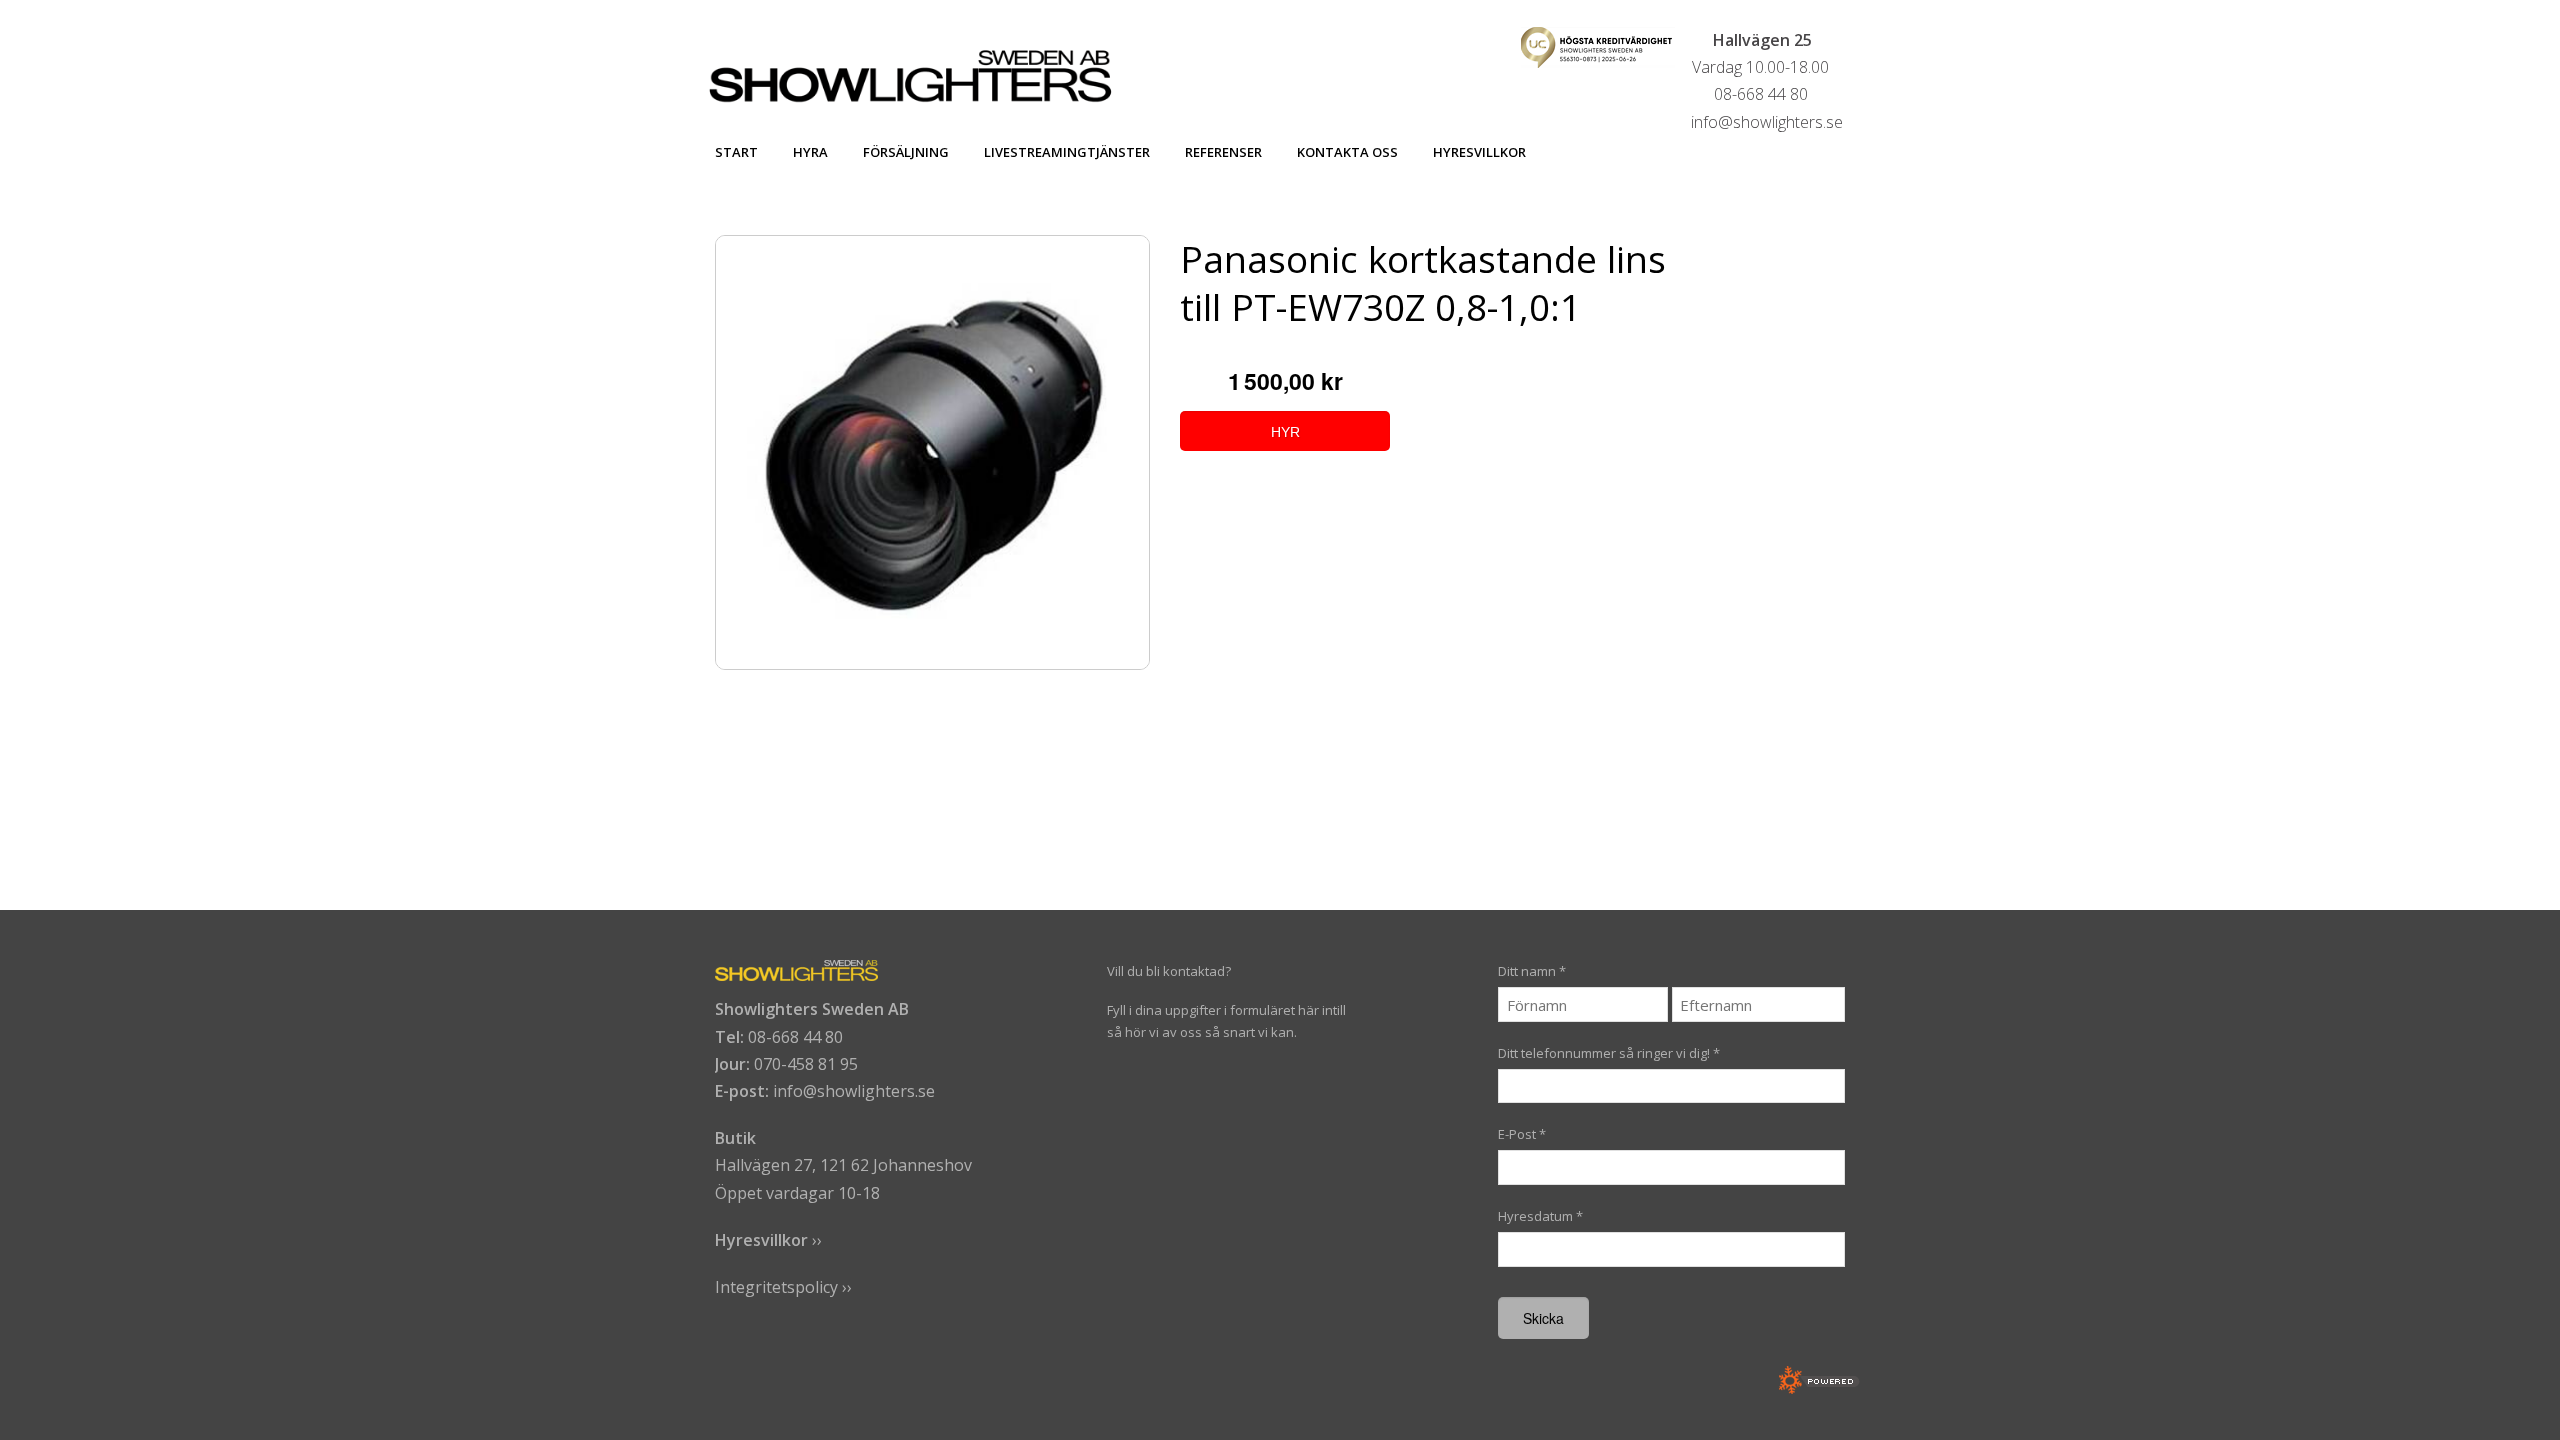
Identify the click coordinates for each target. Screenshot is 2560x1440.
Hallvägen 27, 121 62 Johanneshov (843, 1165)
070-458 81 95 (806, 1064)
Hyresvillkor (1479, 152)
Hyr (1285, 432)
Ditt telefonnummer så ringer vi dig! (1609, 1053)
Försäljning (906, 152)
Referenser (1223, 152)
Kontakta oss (1347, 152)
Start (736, 152)
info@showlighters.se (854, 1091)
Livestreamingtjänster (1067, 152)
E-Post (1522, 1134)
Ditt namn (1532, 971)
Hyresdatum (1540, 1216)
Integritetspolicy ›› (783, 1287)
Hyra (810, 152)
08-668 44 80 (795, 1037)
